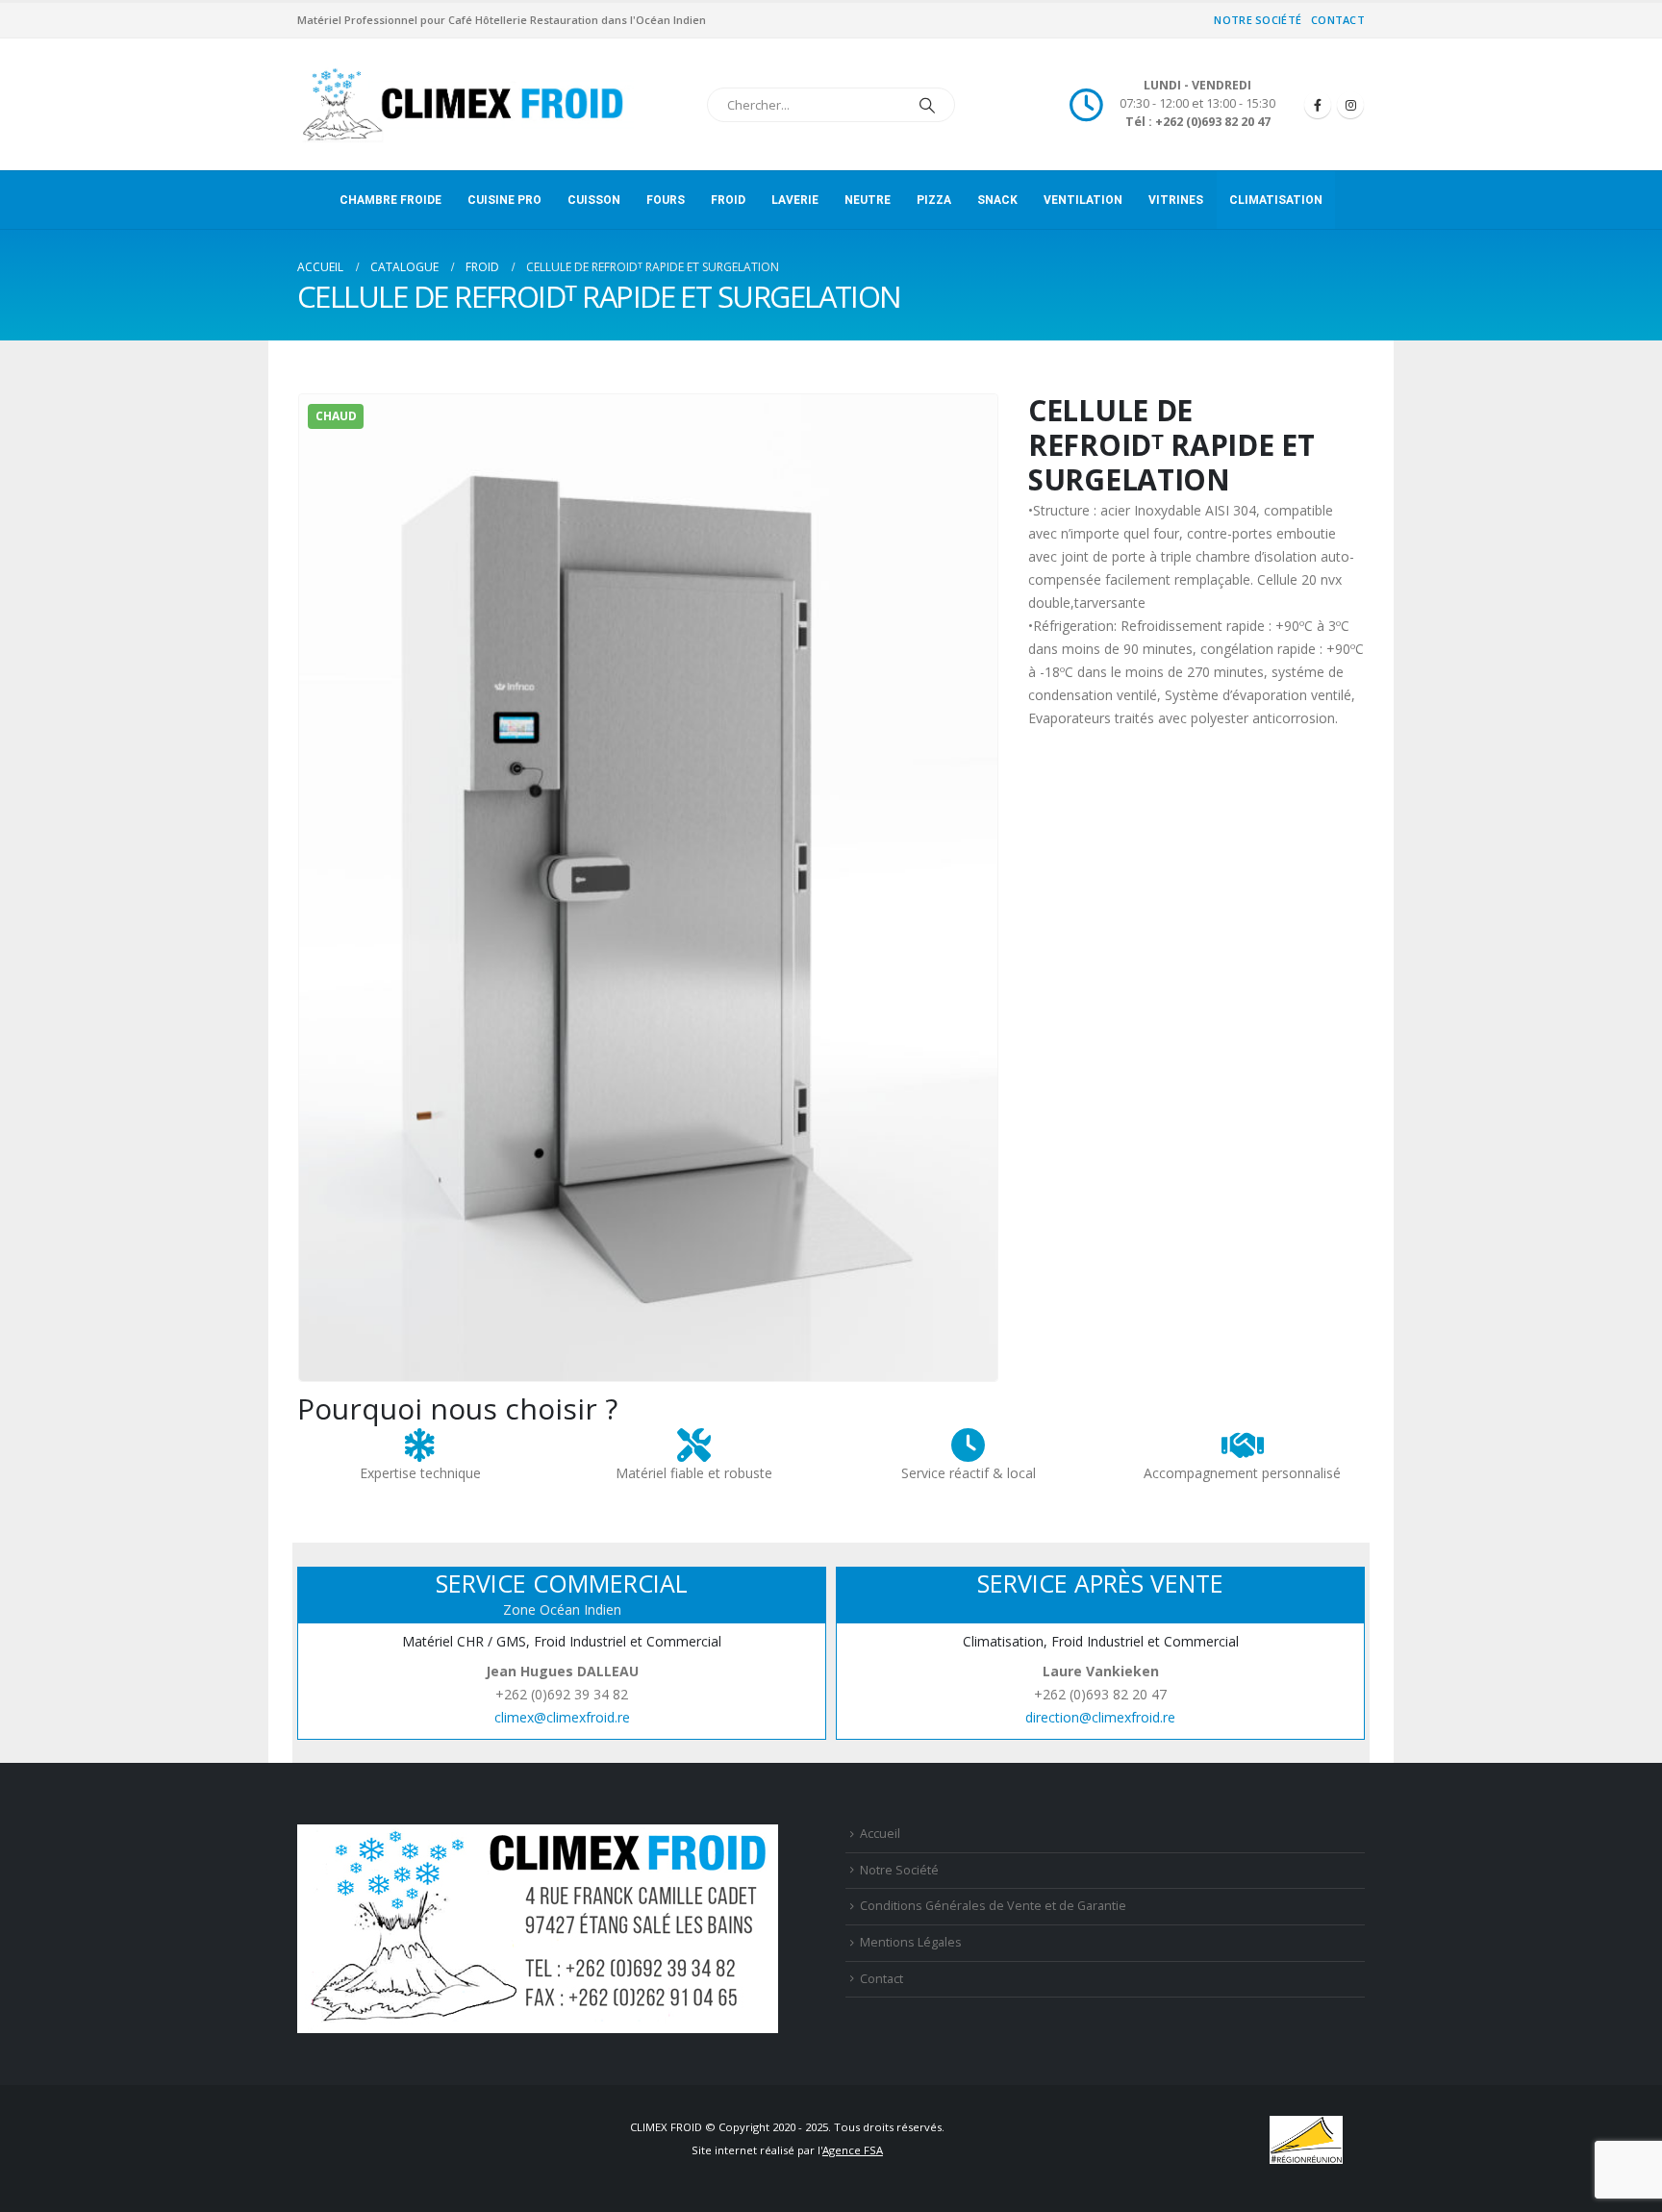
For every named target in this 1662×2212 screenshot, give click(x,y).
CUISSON (594, 200)
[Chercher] (927, 105)
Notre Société (1258, 20)
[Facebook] (1318, 105)
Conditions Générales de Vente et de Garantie (993, 1906)
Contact (1338, 20)
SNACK (997, 200)
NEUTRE (868, 200)
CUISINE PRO (504, 200)
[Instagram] (1350, 105)
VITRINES (1176, 200)
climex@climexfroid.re (562, 1717)
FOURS (666, 200)
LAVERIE (795, 200)
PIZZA (934, 200)
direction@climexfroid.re (1100, 1717)
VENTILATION (1083, 200)
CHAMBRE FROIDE (390, 200)
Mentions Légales (911, 1942)
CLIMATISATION (1276, 200)
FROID (728, 200)
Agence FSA (853, 2150)
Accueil (880, 1834)
